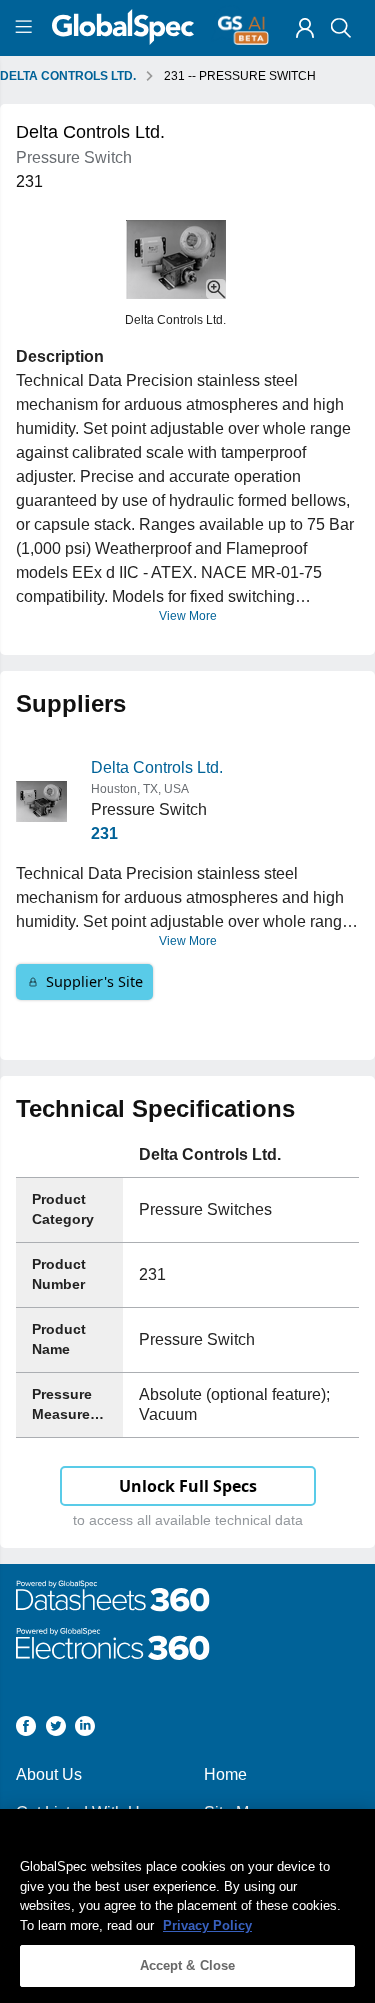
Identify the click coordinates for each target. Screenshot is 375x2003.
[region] (187, 1906)
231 (104, 833)
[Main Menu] (26, 28)
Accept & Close (188, 1965)
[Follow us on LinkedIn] (85, 1729)
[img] (305, 28)
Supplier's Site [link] (94, 981)
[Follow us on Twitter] (56, 1729)
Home (225, 1774)
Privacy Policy (207, 1925)
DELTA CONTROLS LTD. (68, 76)
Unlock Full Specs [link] (188, 1486)
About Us (49, 1774)
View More (188, 616)
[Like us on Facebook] (26, 1729)
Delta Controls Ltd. (157, 767)
